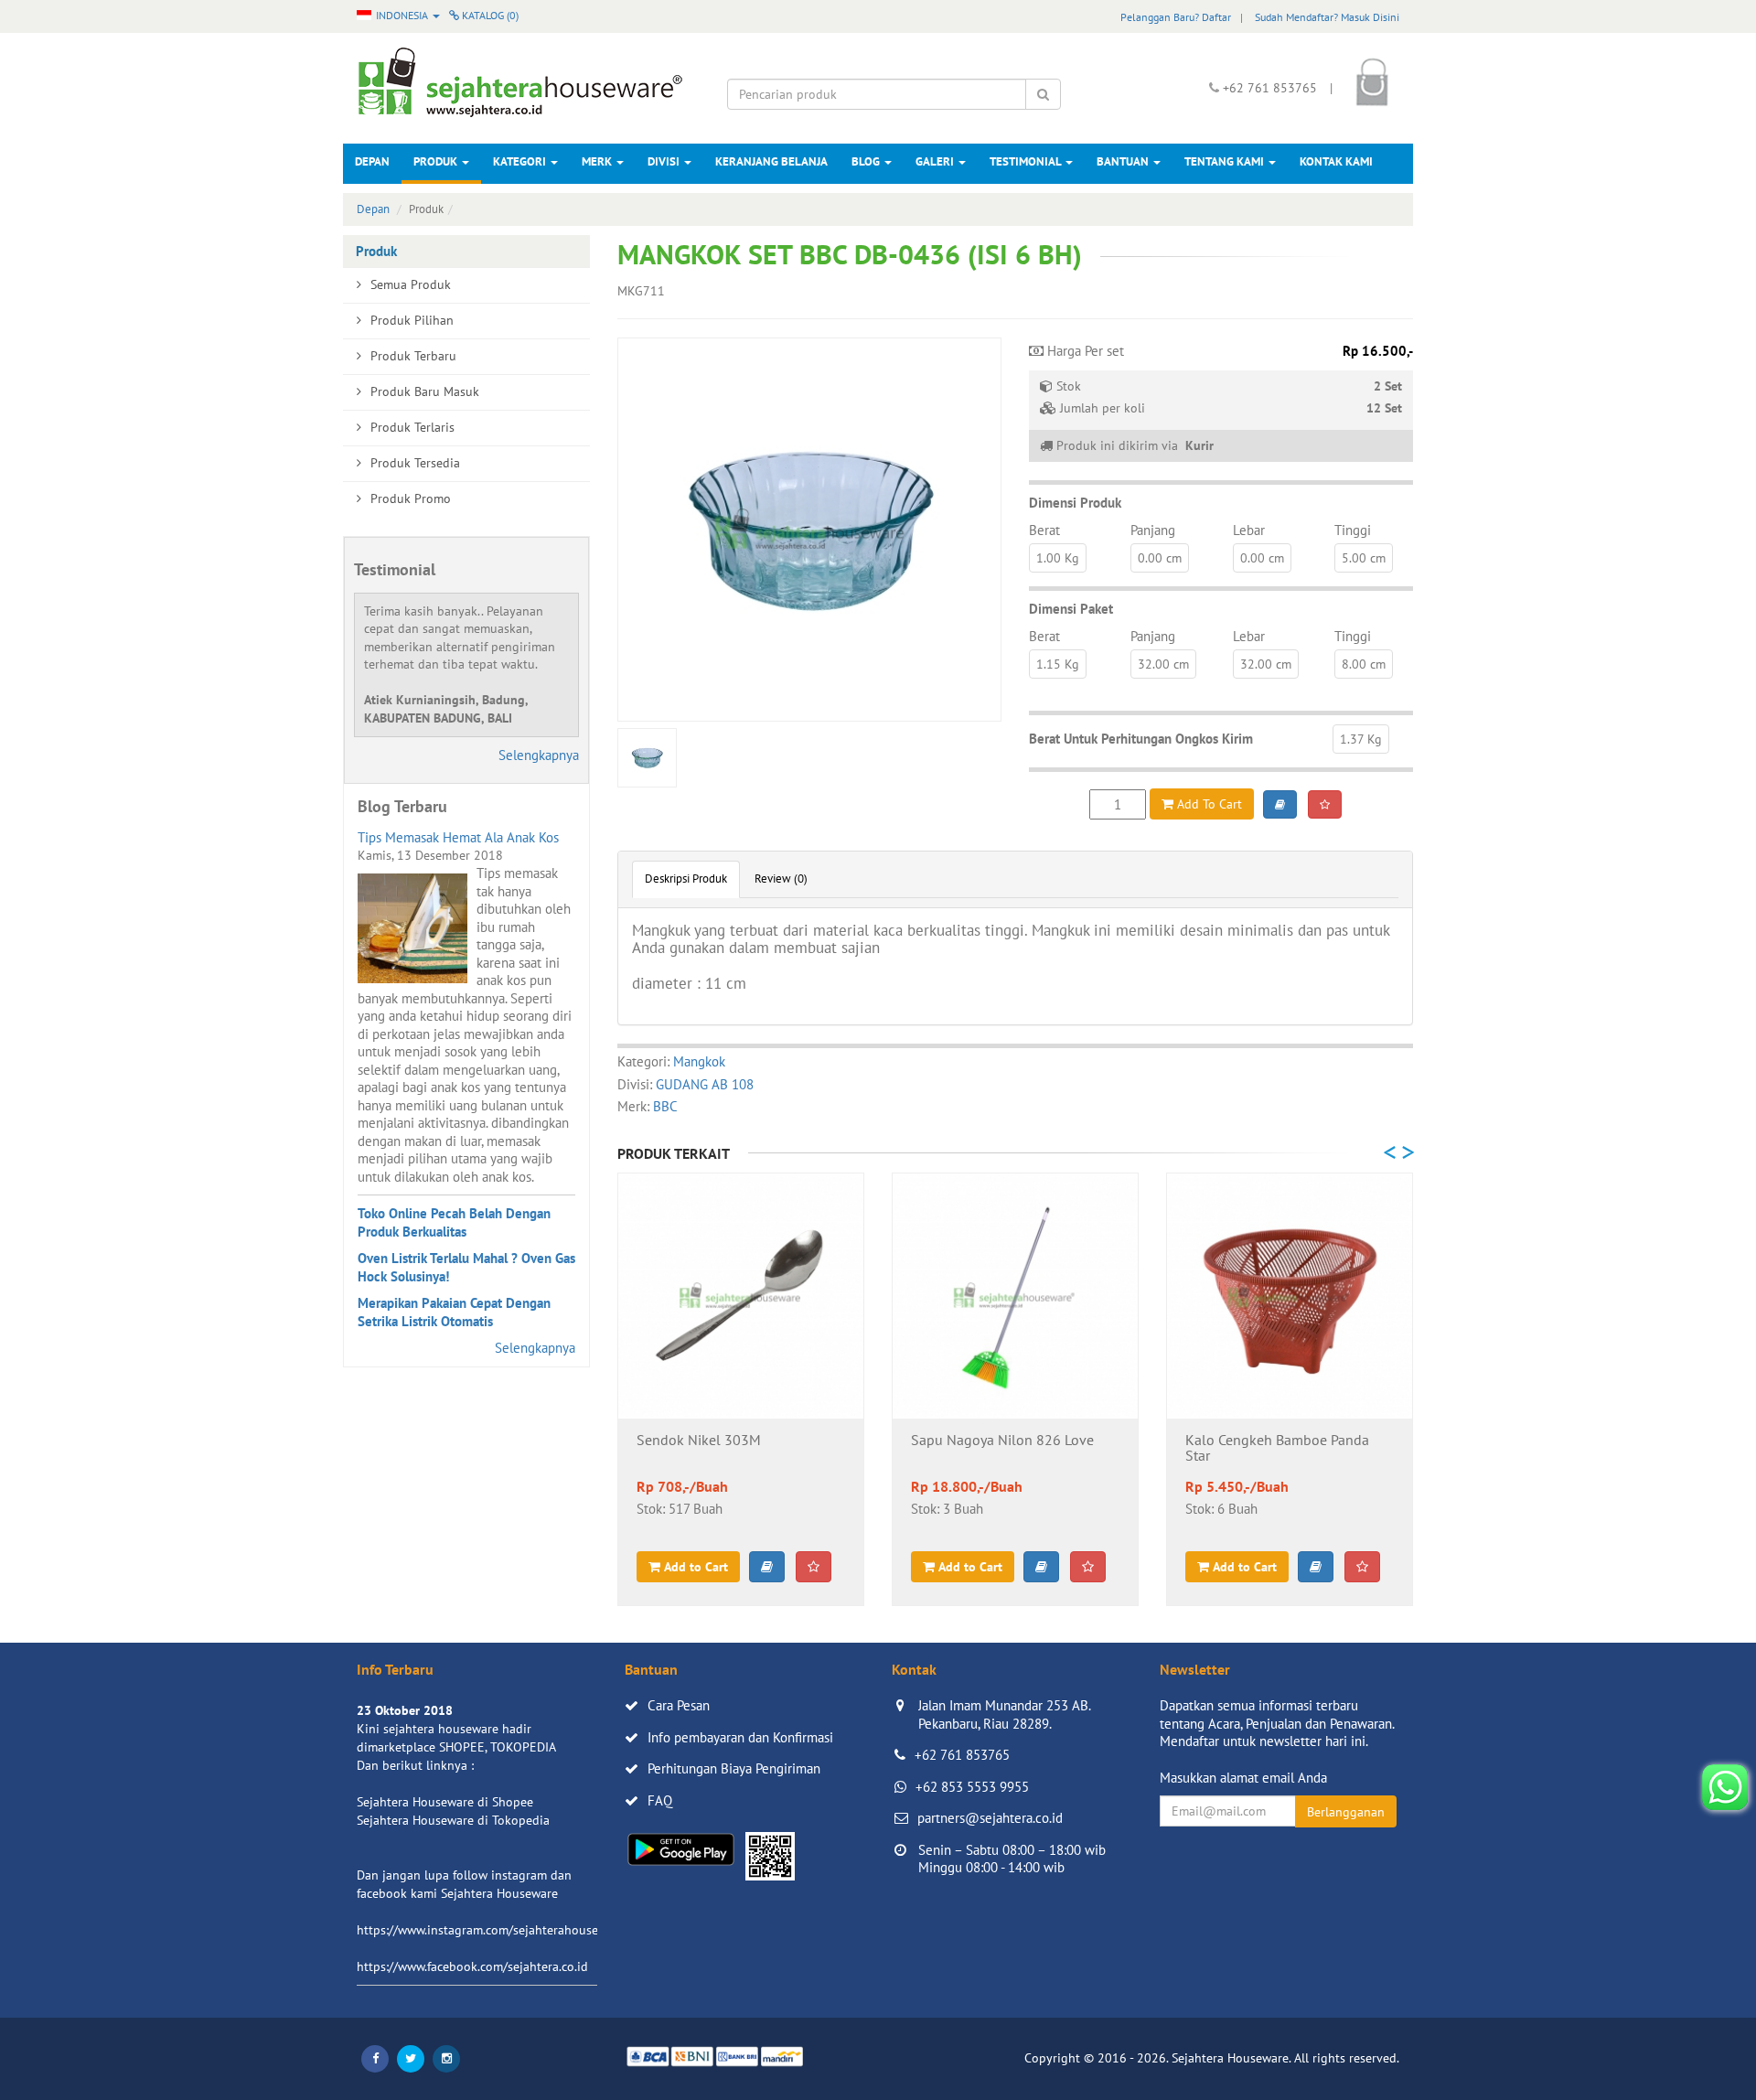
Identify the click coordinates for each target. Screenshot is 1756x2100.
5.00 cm (1364, 558)
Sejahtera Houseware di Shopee (445, 1802)
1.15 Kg (1058, 664)
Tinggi (1353, 530)
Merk (598, 161)
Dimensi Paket (1071, 609)
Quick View (741, 1389)
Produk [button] (437, 161)
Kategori (521, 161)
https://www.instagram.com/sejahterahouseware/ (493, 1930)
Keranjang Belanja (771, 161)
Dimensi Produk (1075, 503)
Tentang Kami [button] (1226, 161)
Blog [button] (867, 161)
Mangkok (699, 1061)
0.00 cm (1160, 558)
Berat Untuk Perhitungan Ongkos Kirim (1141, 739)
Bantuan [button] (1124, 161)
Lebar (1249, 530)
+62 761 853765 (962, 1755)
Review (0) (781, 879)
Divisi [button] (665, 161)
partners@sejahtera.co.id (990, 1818)
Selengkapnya (539, 755)
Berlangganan (1346, 1812)
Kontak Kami (1336, 161)
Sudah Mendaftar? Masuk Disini (1327, 17)
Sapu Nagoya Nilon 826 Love (1002, 1441)
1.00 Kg (1058, 558)
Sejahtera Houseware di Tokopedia (453, 1820)
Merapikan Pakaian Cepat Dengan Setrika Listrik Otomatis (454, 1312)
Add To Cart (1208, 804)
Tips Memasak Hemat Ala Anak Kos (458, 837)
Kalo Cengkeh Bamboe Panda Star (1277, 1449)
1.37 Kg (1361, 739)
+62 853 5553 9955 (972, 1787)
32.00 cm (1163, 664)
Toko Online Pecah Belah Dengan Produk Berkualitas (454, 1222)
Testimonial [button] (1027, 161)
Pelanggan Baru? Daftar (1176, 17)
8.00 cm (1364, 664)
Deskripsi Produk (686, 879)
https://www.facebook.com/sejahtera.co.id (472, 1966)
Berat (1044, 530)
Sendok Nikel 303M (699, 1441)
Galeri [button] (936, 161)
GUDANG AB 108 (705, 1084)
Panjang (1153, 530)
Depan (372, 161)
